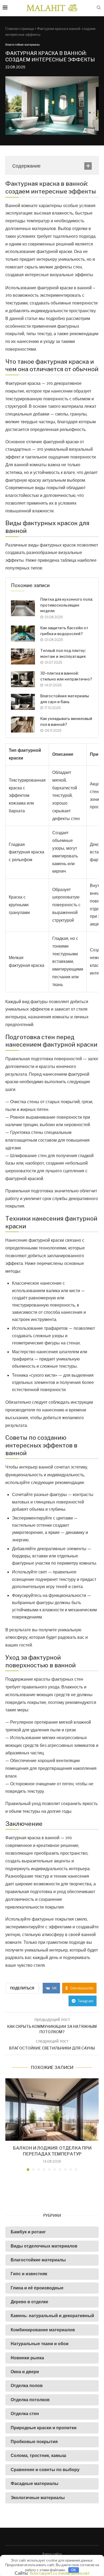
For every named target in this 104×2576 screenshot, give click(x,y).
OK (73, 2570)
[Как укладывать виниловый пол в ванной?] (23, 725)
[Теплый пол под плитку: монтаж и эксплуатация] (23, 656)
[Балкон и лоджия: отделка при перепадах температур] (52, 2109)
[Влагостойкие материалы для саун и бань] (23, 702)
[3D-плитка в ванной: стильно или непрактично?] (23, 679)
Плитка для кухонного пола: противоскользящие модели (67, 605)
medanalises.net (74, 2573)
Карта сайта (52, 2554)
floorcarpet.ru (43, 2573)
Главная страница (20, 29)
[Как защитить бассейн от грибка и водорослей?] (23, 634)
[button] (10, 2124)
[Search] (99, 8)
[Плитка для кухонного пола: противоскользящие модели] (23, 608)
